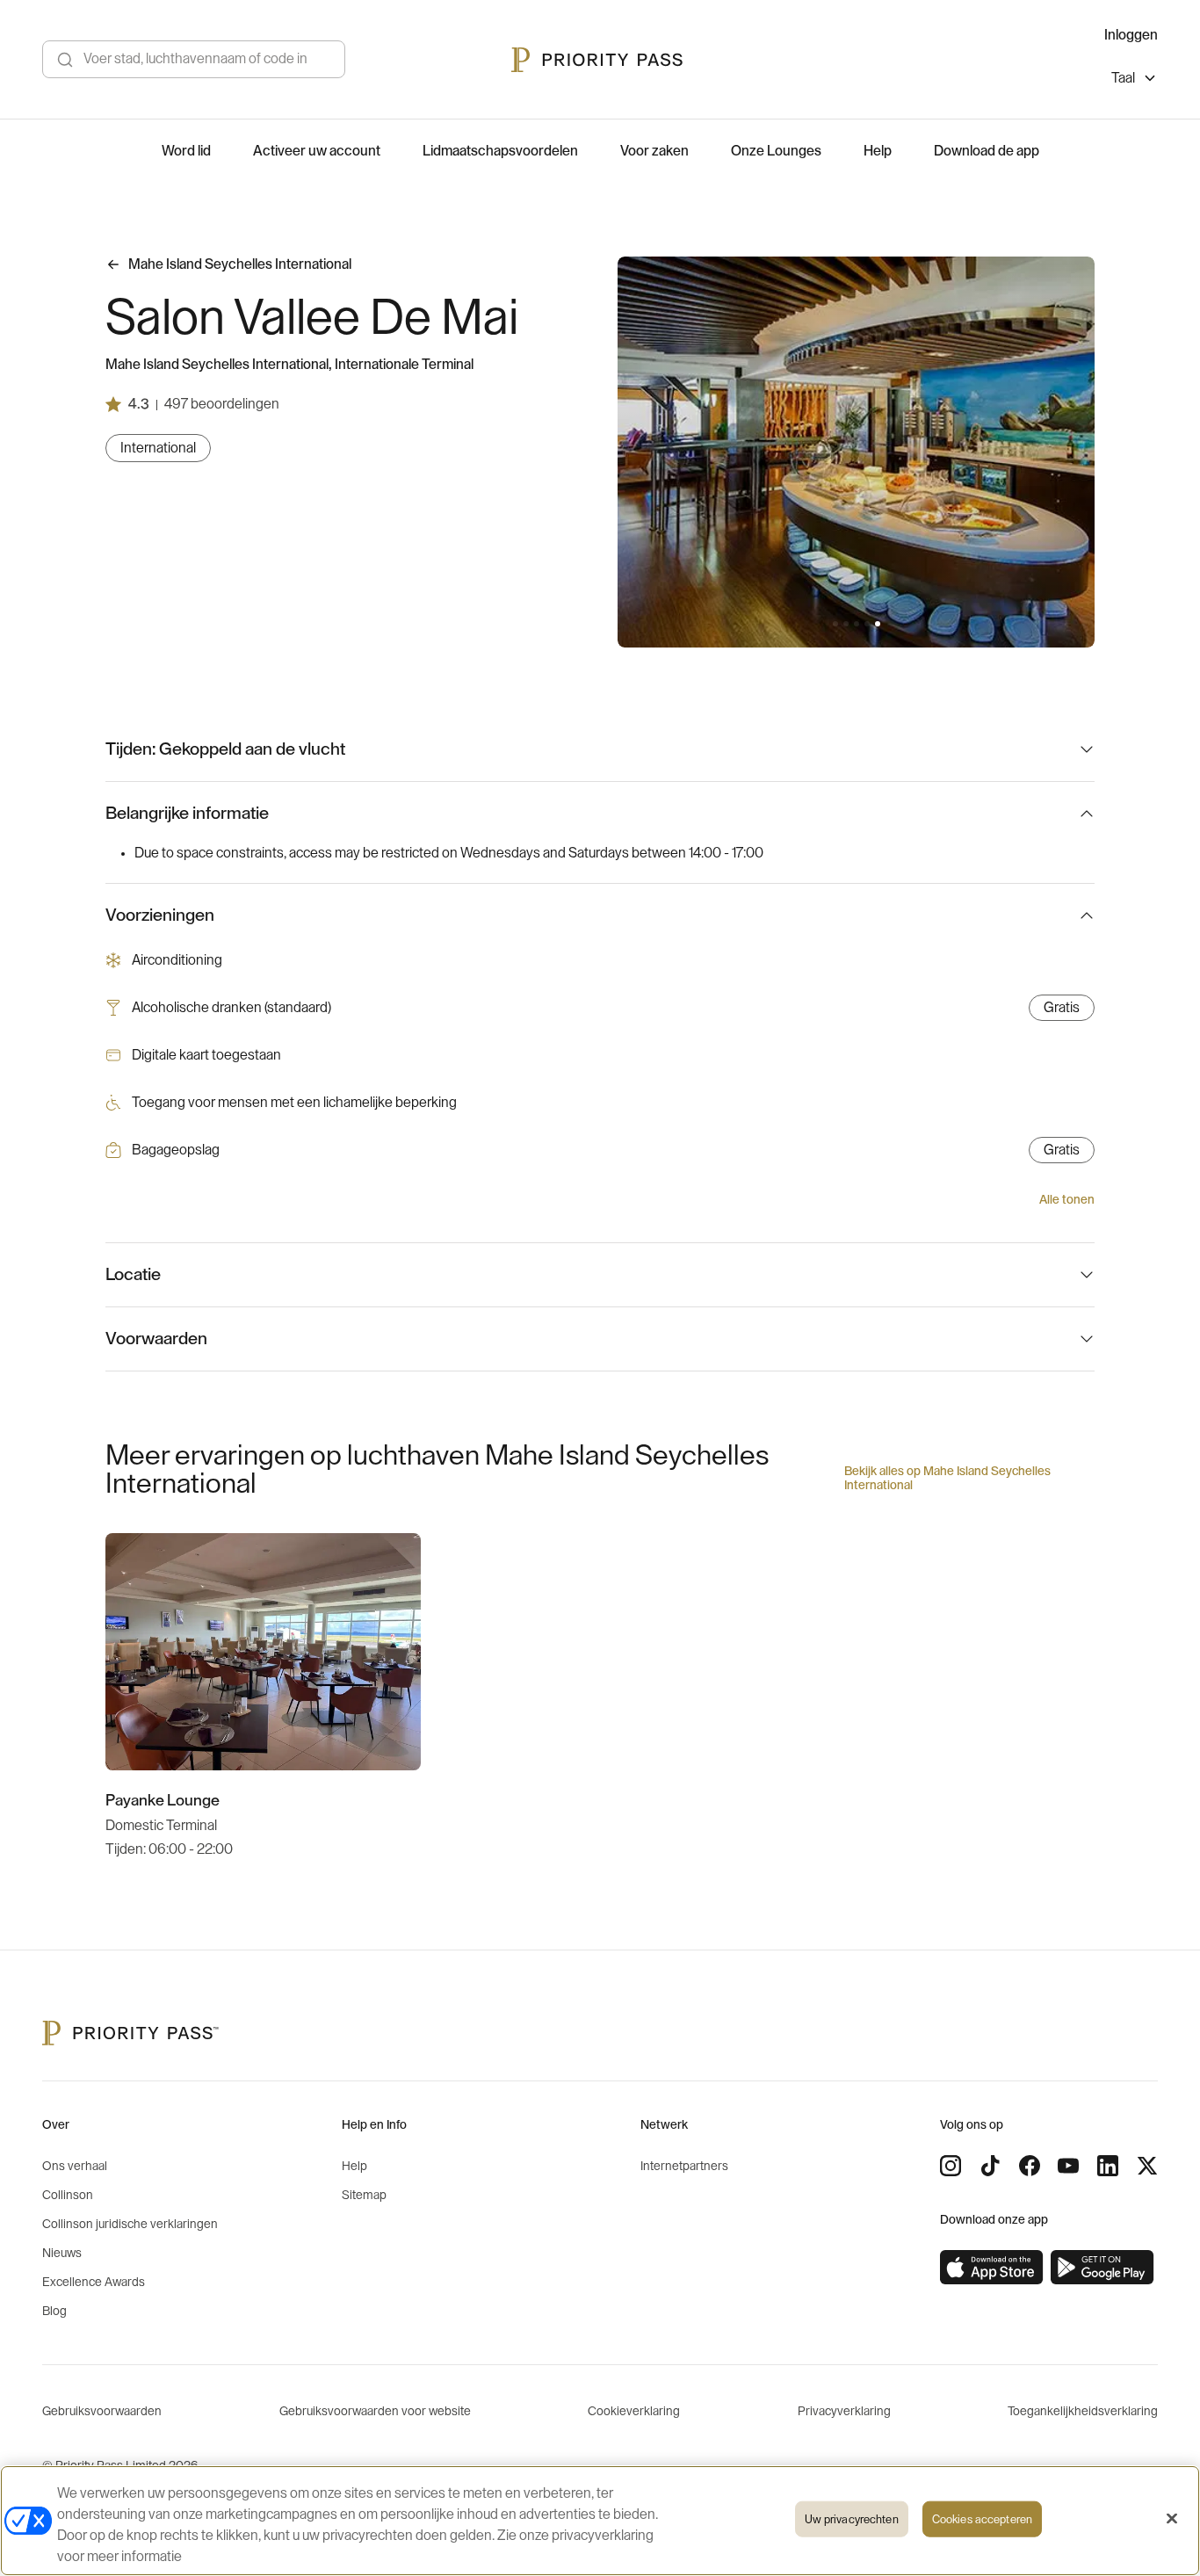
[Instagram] (951, 2166)
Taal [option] (1123, 78)
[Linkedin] (1108, 2166)
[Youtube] (1068, 2166)
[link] (992, 2268)
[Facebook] (1030, 2166)
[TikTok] (990, 2166)
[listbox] (1135, 80)
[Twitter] (1147, 2166)
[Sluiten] (1172, 2519)
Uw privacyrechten (852, 2519)
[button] (835, 624)
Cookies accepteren (982, 2519)
